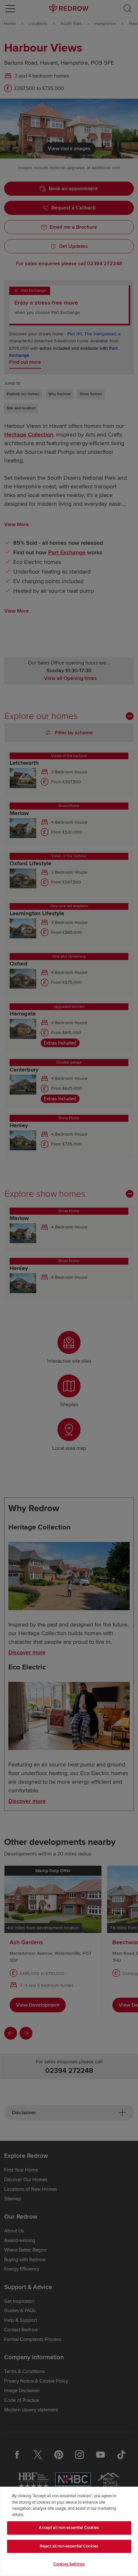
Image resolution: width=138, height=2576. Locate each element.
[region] (69, 2531)
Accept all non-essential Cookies (69, 2528)
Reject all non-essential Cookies (69, 2546)
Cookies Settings (69, 2564)
